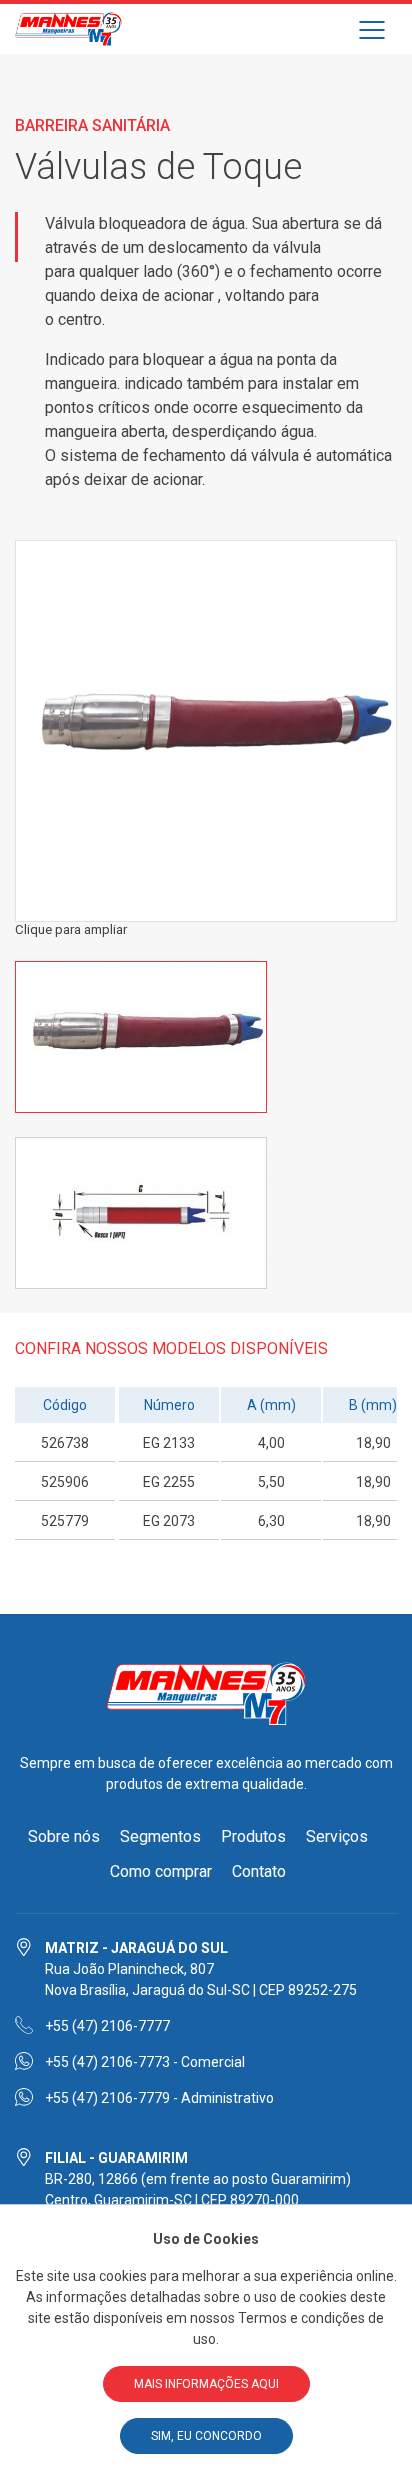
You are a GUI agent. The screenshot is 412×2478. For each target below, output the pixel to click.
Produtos (253, 1836)
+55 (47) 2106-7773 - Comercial (145, 2062)
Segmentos (160, 1836)
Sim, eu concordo (206, 2436)
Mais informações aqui (206, 2384)
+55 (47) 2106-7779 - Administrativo (159, 2098)
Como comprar (161, 1871)
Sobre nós (64, 1836)
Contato (259, 1871)
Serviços (337, 1836)
